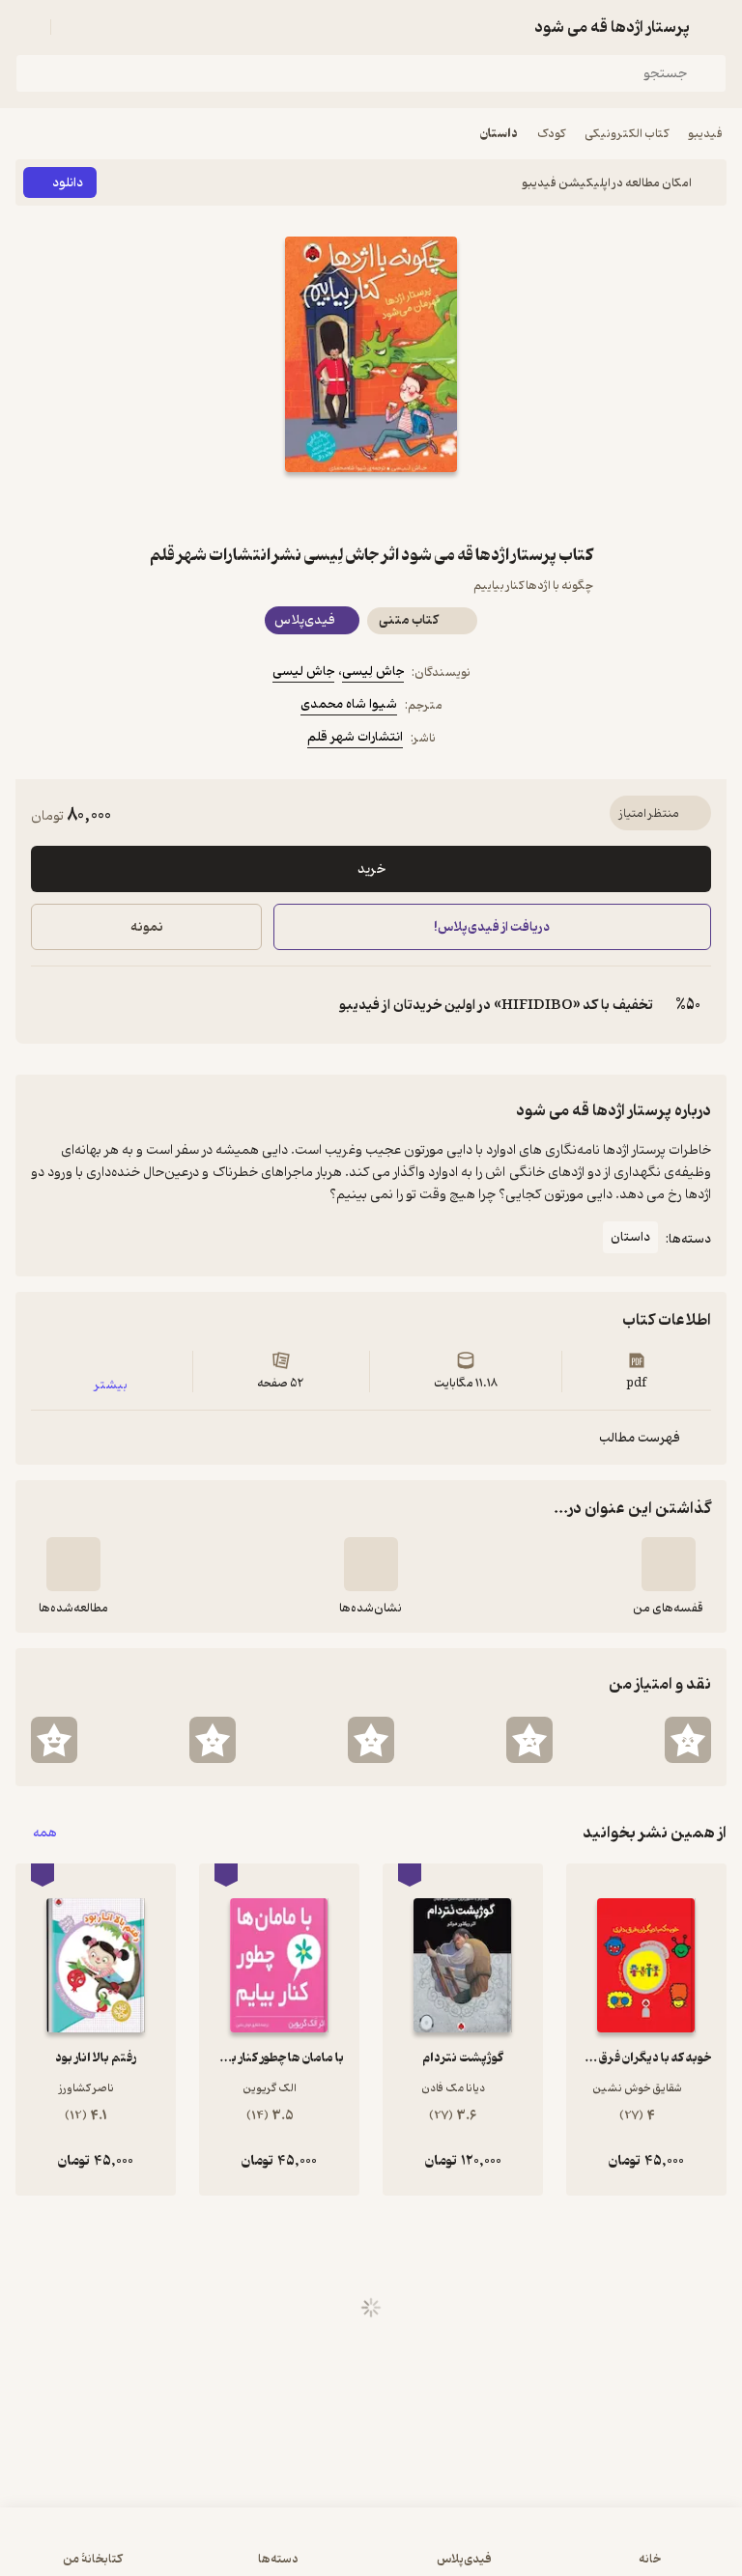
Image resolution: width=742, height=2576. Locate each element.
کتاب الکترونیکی (627, 134)
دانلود (68, 183)
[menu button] (27, 27)
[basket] (74, 27)
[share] (325, 507)
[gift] (371, 507)
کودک (551, 134)
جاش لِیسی (373, 672)
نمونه (147, 927)
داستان (499, 134)
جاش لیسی (303, 672)
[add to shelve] (669, 1564)
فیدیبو (705, 134)
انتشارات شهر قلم (355, 737)
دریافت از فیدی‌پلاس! (493, 927)
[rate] (688, 1740)
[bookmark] (417, 507)
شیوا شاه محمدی (349, 704)
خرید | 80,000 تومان (191, 2551)
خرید (371, 869)
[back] (715, 27)
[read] (73, 1564)
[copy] (46, 1005)
